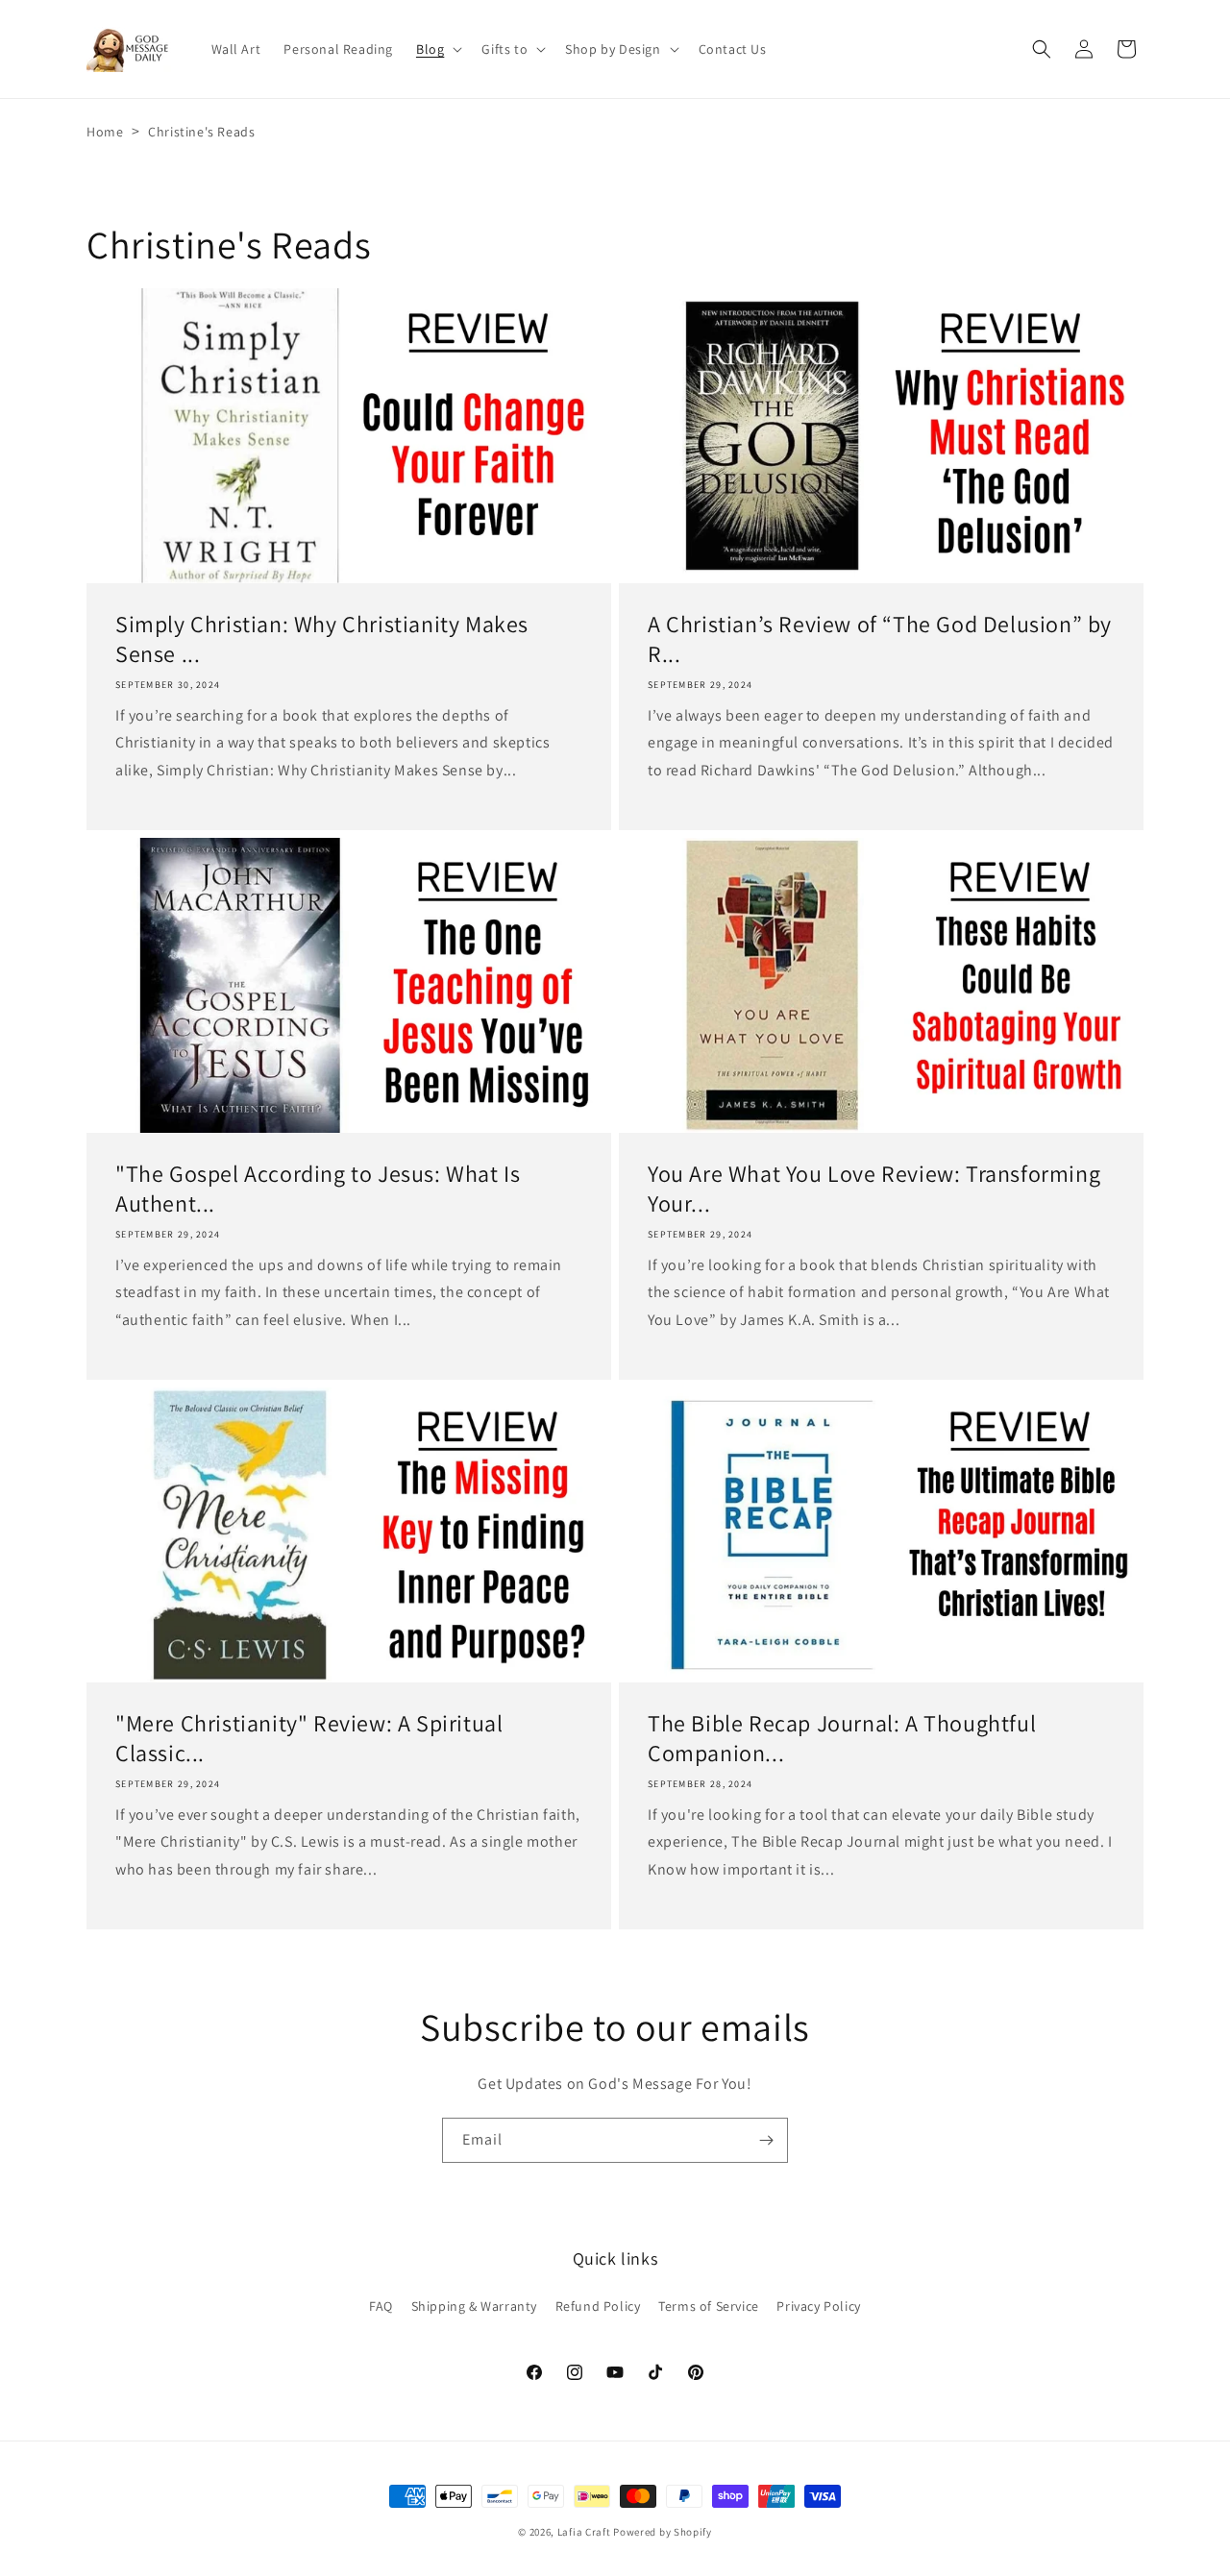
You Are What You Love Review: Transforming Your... (874, 1189)
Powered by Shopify (663, 2532)
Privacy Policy (818, 2306)
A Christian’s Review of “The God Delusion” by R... (880, 639)
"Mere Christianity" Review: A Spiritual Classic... (309, 1738)
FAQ (381, 2306)
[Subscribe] (766, 2140)
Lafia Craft (584, 2532)
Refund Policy (598, 2306)
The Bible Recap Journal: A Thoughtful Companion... (842, 1738)
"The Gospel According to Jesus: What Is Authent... (318, 1189)
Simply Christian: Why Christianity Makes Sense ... (322, 639)
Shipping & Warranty (474, 2306)
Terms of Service (709, 2306)
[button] (437, 49)
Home (105, 132)
